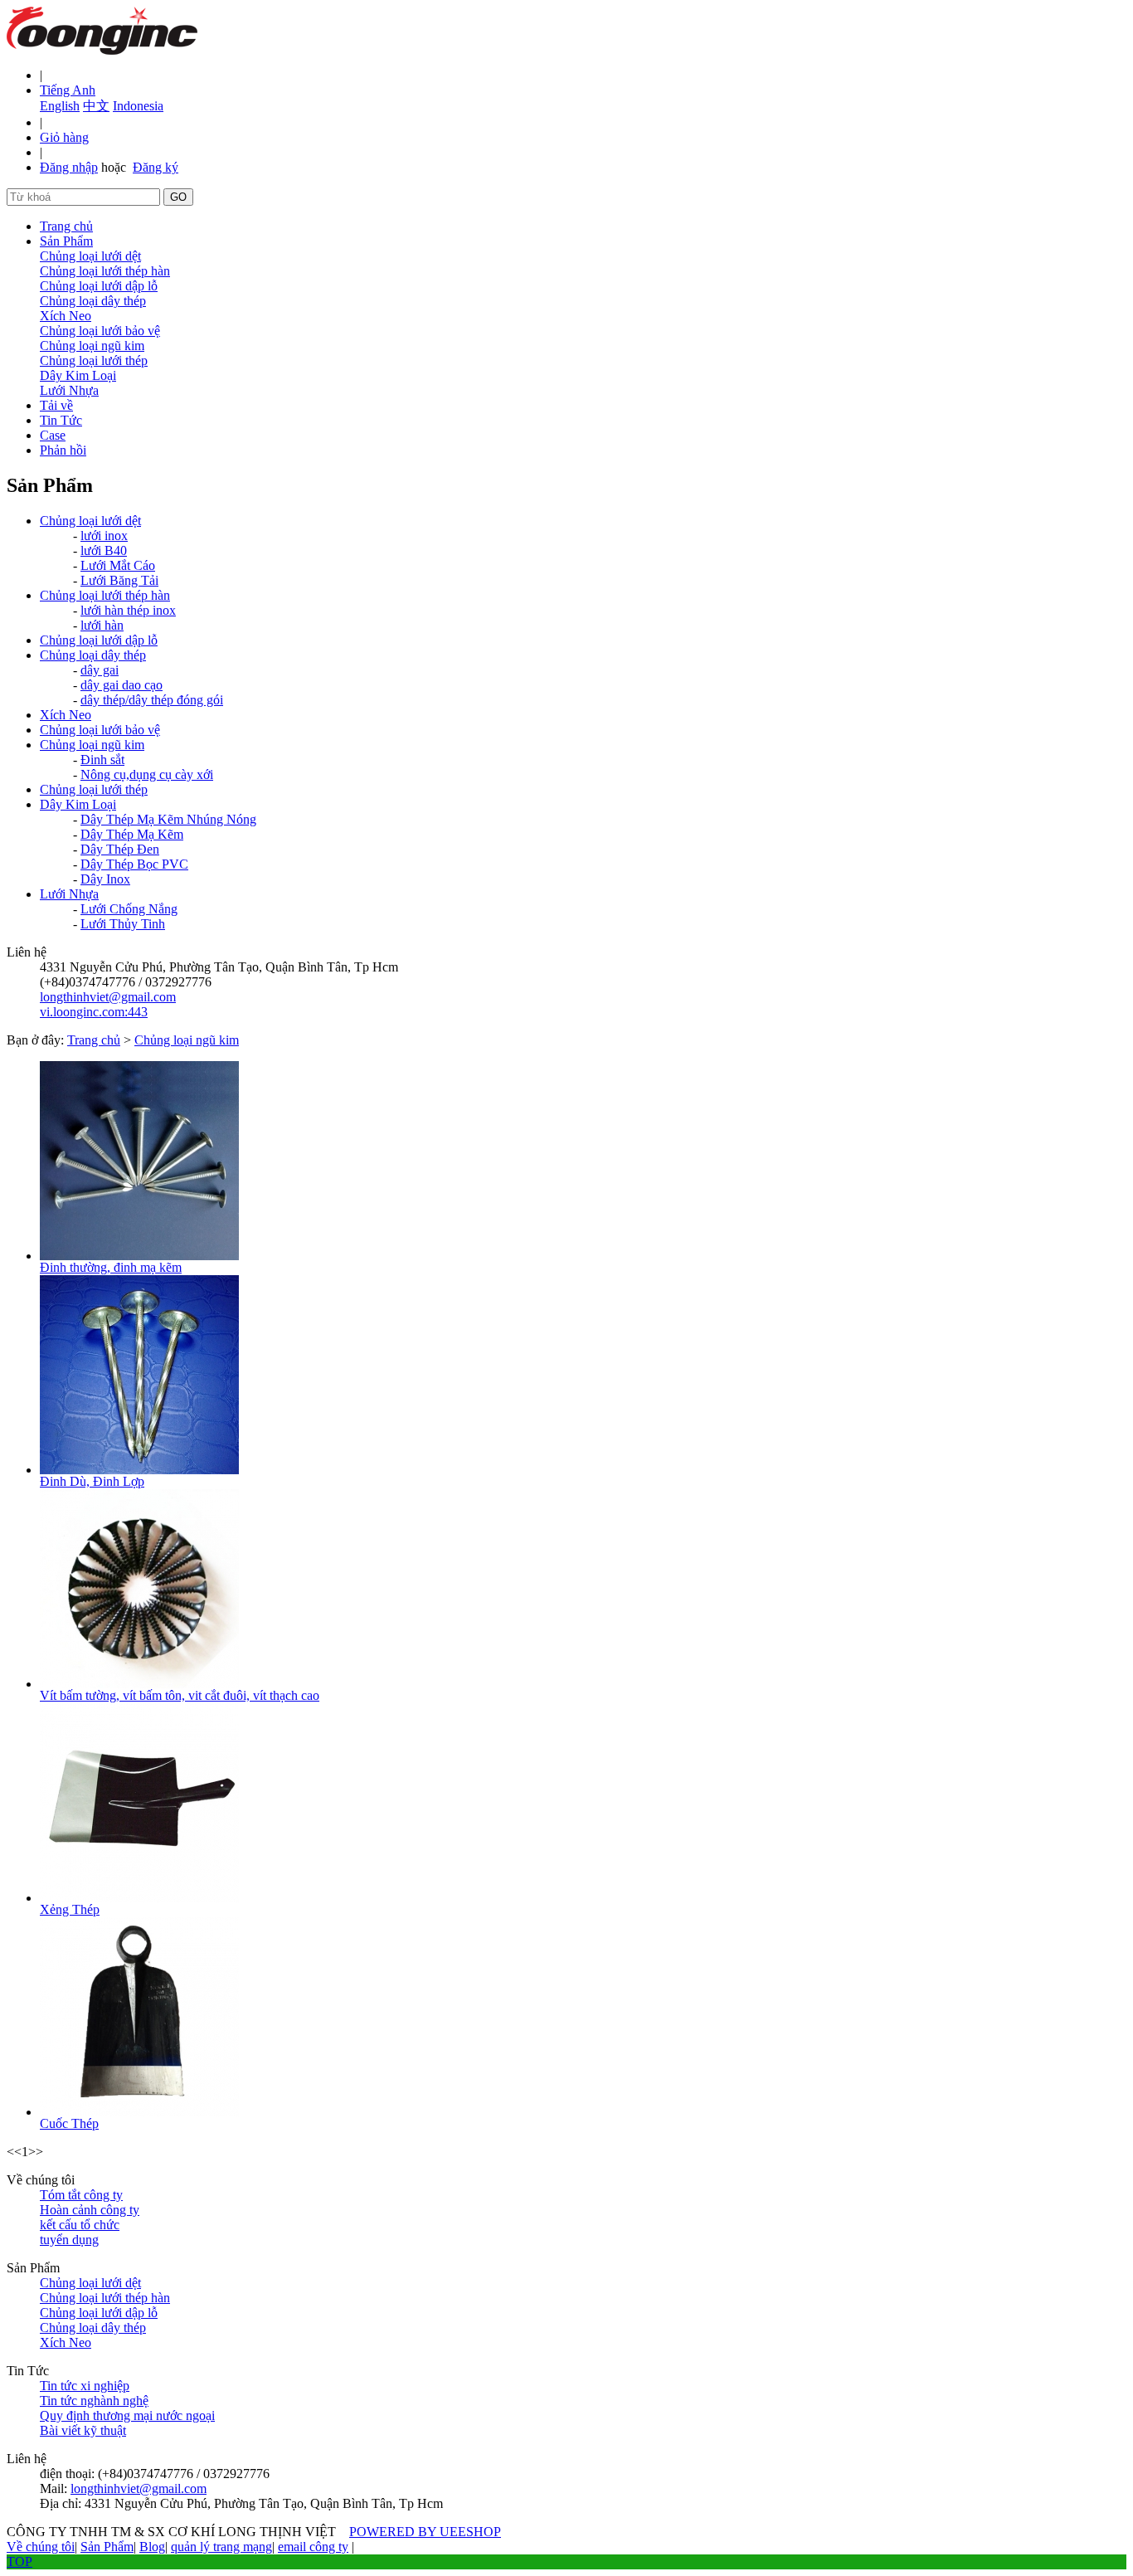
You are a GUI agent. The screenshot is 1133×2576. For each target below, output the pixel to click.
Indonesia (138, 106)
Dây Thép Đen (120, 849)
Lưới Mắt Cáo (118, 565)
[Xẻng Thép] (139, 1898)
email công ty (313, 2547)
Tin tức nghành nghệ (94, 2401)
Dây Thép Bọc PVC (134, 864)
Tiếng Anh (68, 90)
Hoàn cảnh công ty (90, 2210)
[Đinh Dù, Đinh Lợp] (139, 1470)
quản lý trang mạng (221, 2547)
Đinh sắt (102, 760)
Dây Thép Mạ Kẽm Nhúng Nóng (168, 819)
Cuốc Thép (69, 2123)
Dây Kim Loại (78, 375)
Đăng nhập (69, 167)
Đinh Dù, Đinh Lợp (92, 1481)
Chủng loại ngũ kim (92, 346)
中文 (96, 106)
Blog (152, 2547)
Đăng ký (156, 167)
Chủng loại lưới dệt (90, 256)
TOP (19, 2561)
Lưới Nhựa (69, 390)
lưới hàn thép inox (128, 610)
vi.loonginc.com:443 (94, 1012)
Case (53, 435)
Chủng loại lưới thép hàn (105, 271)
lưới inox (104, 536)
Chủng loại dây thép (93, 301)
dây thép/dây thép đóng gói (152, 700)
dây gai (100, 670)
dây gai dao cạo (122, 685)
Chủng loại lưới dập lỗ (99, 286)
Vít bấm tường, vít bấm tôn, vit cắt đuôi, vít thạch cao (180, 1695)
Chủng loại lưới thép (94, 360)
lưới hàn (102, 625)
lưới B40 (104, 550)
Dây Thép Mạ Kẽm (132, 834)
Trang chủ (66, 226)
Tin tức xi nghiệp (85, 2386)
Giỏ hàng (64, 137)
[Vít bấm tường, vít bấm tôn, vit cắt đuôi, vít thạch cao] (139, 1684)
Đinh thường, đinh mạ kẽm (111, 1267)
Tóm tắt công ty (81, 2195)
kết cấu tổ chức (80, 2225)
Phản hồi (63, 450)
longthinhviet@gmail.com (108, 997)
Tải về (56, 405)
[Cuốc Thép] (139, 2112)
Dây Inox (105, 879)
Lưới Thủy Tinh (123, 924)
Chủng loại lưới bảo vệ (100, 331)
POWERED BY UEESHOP (425, 2532)
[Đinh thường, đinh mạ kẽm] (139, 1256)
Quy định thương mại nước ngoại (127, 2415)
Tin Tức (61, 420)
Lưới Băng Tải (119, 580)
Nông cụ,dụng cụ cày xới (147, 774)
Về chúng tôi (41, 2547)
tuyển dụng (69, 2240)
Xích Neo (66, 316)
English (60, 106)
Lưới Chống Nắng (129, 909)
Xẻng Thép (70, 1909)
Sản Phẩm (66, 241)
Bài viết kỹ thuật (83, 2430)
